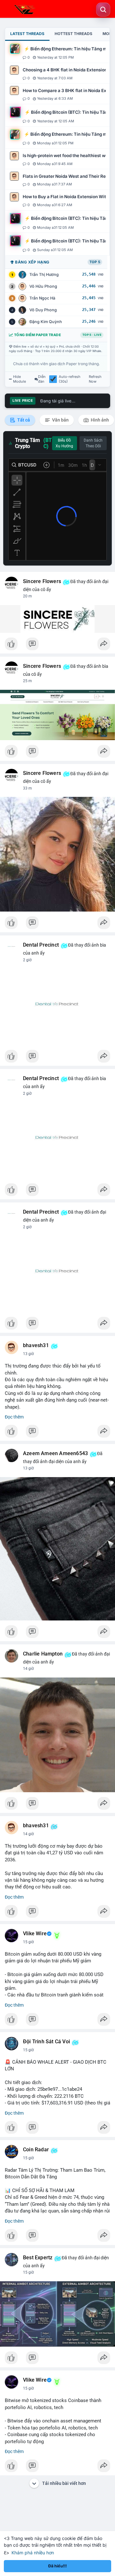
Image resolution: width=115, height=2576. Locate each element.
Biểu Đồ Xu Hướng (64, 443)
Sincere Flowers (42, 581)
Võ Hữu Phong (43, 286)
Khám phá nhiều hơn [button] (33, 2553)
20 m (27, 596)
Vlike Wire (35, 1934)
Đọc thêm (14, 1417)
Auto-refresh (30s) (70, 379)
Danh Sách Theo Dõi (93, 443)
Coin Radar (36, 2150)
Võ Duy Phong (43, 310)
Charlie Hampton (43, 1654)
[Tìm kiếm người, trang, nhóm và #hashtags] (103, 10)
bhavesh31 (36, 1346)
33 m (27, 788)
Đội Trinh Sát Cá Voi (46, 2042)
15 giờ (28, 1942)
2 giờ (27, 960)
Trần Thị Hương (44, 274)
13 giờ (28, 1354)
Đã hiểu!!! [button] (57, 2566)
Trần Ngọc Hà (42, 298)
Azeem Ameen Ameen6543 (55, 1454)
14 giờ (28, 1669)
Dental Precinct (41, 945)
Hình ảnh (99, 420)
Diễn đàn (42, 379)
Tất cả (23, 420)
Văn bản (60, 420)
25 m (27, 681)
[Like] (57, 646)
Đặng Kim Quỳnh (46, 322)
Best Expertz (38, 2258)
